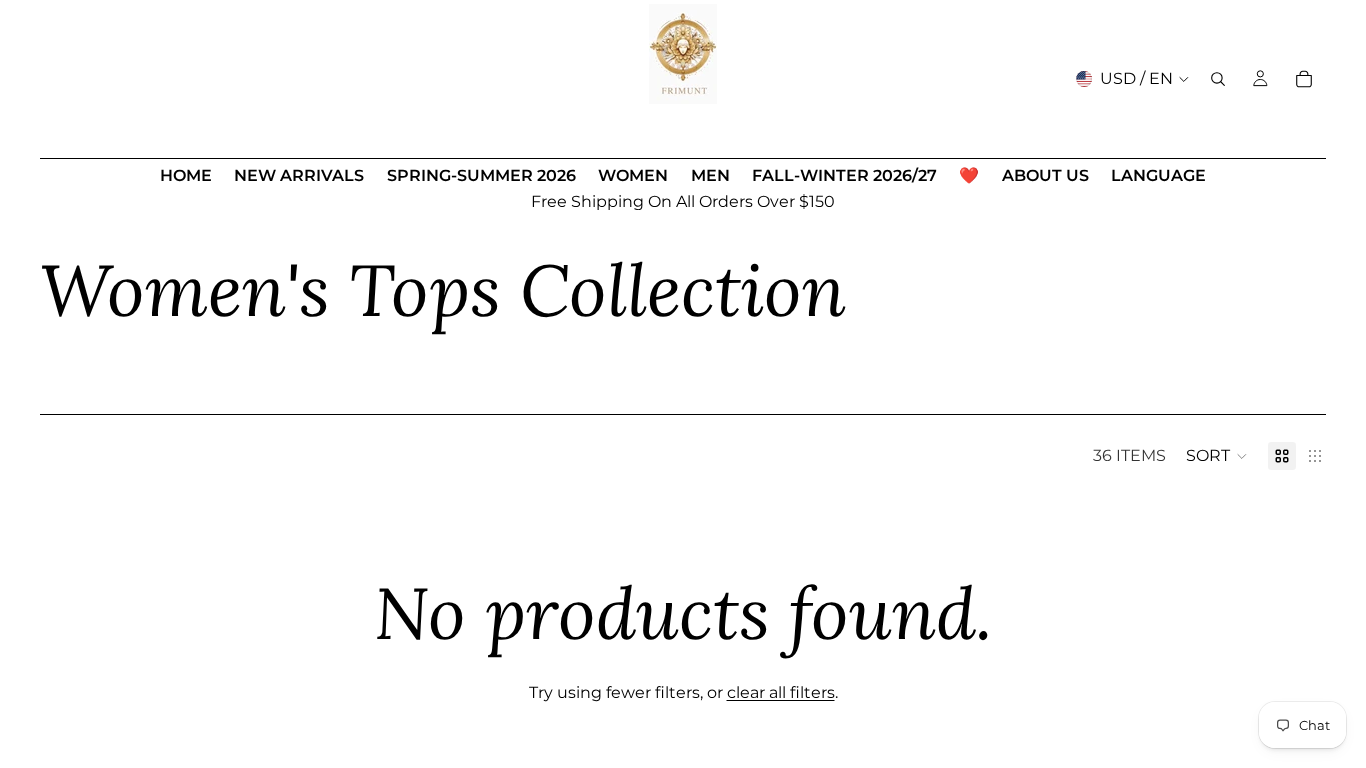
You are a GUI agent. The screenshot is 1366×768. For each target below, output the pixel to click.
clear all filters (781, 692)
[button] (1217, 456)
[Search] (1218, 79)
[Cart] (1304, 79)
